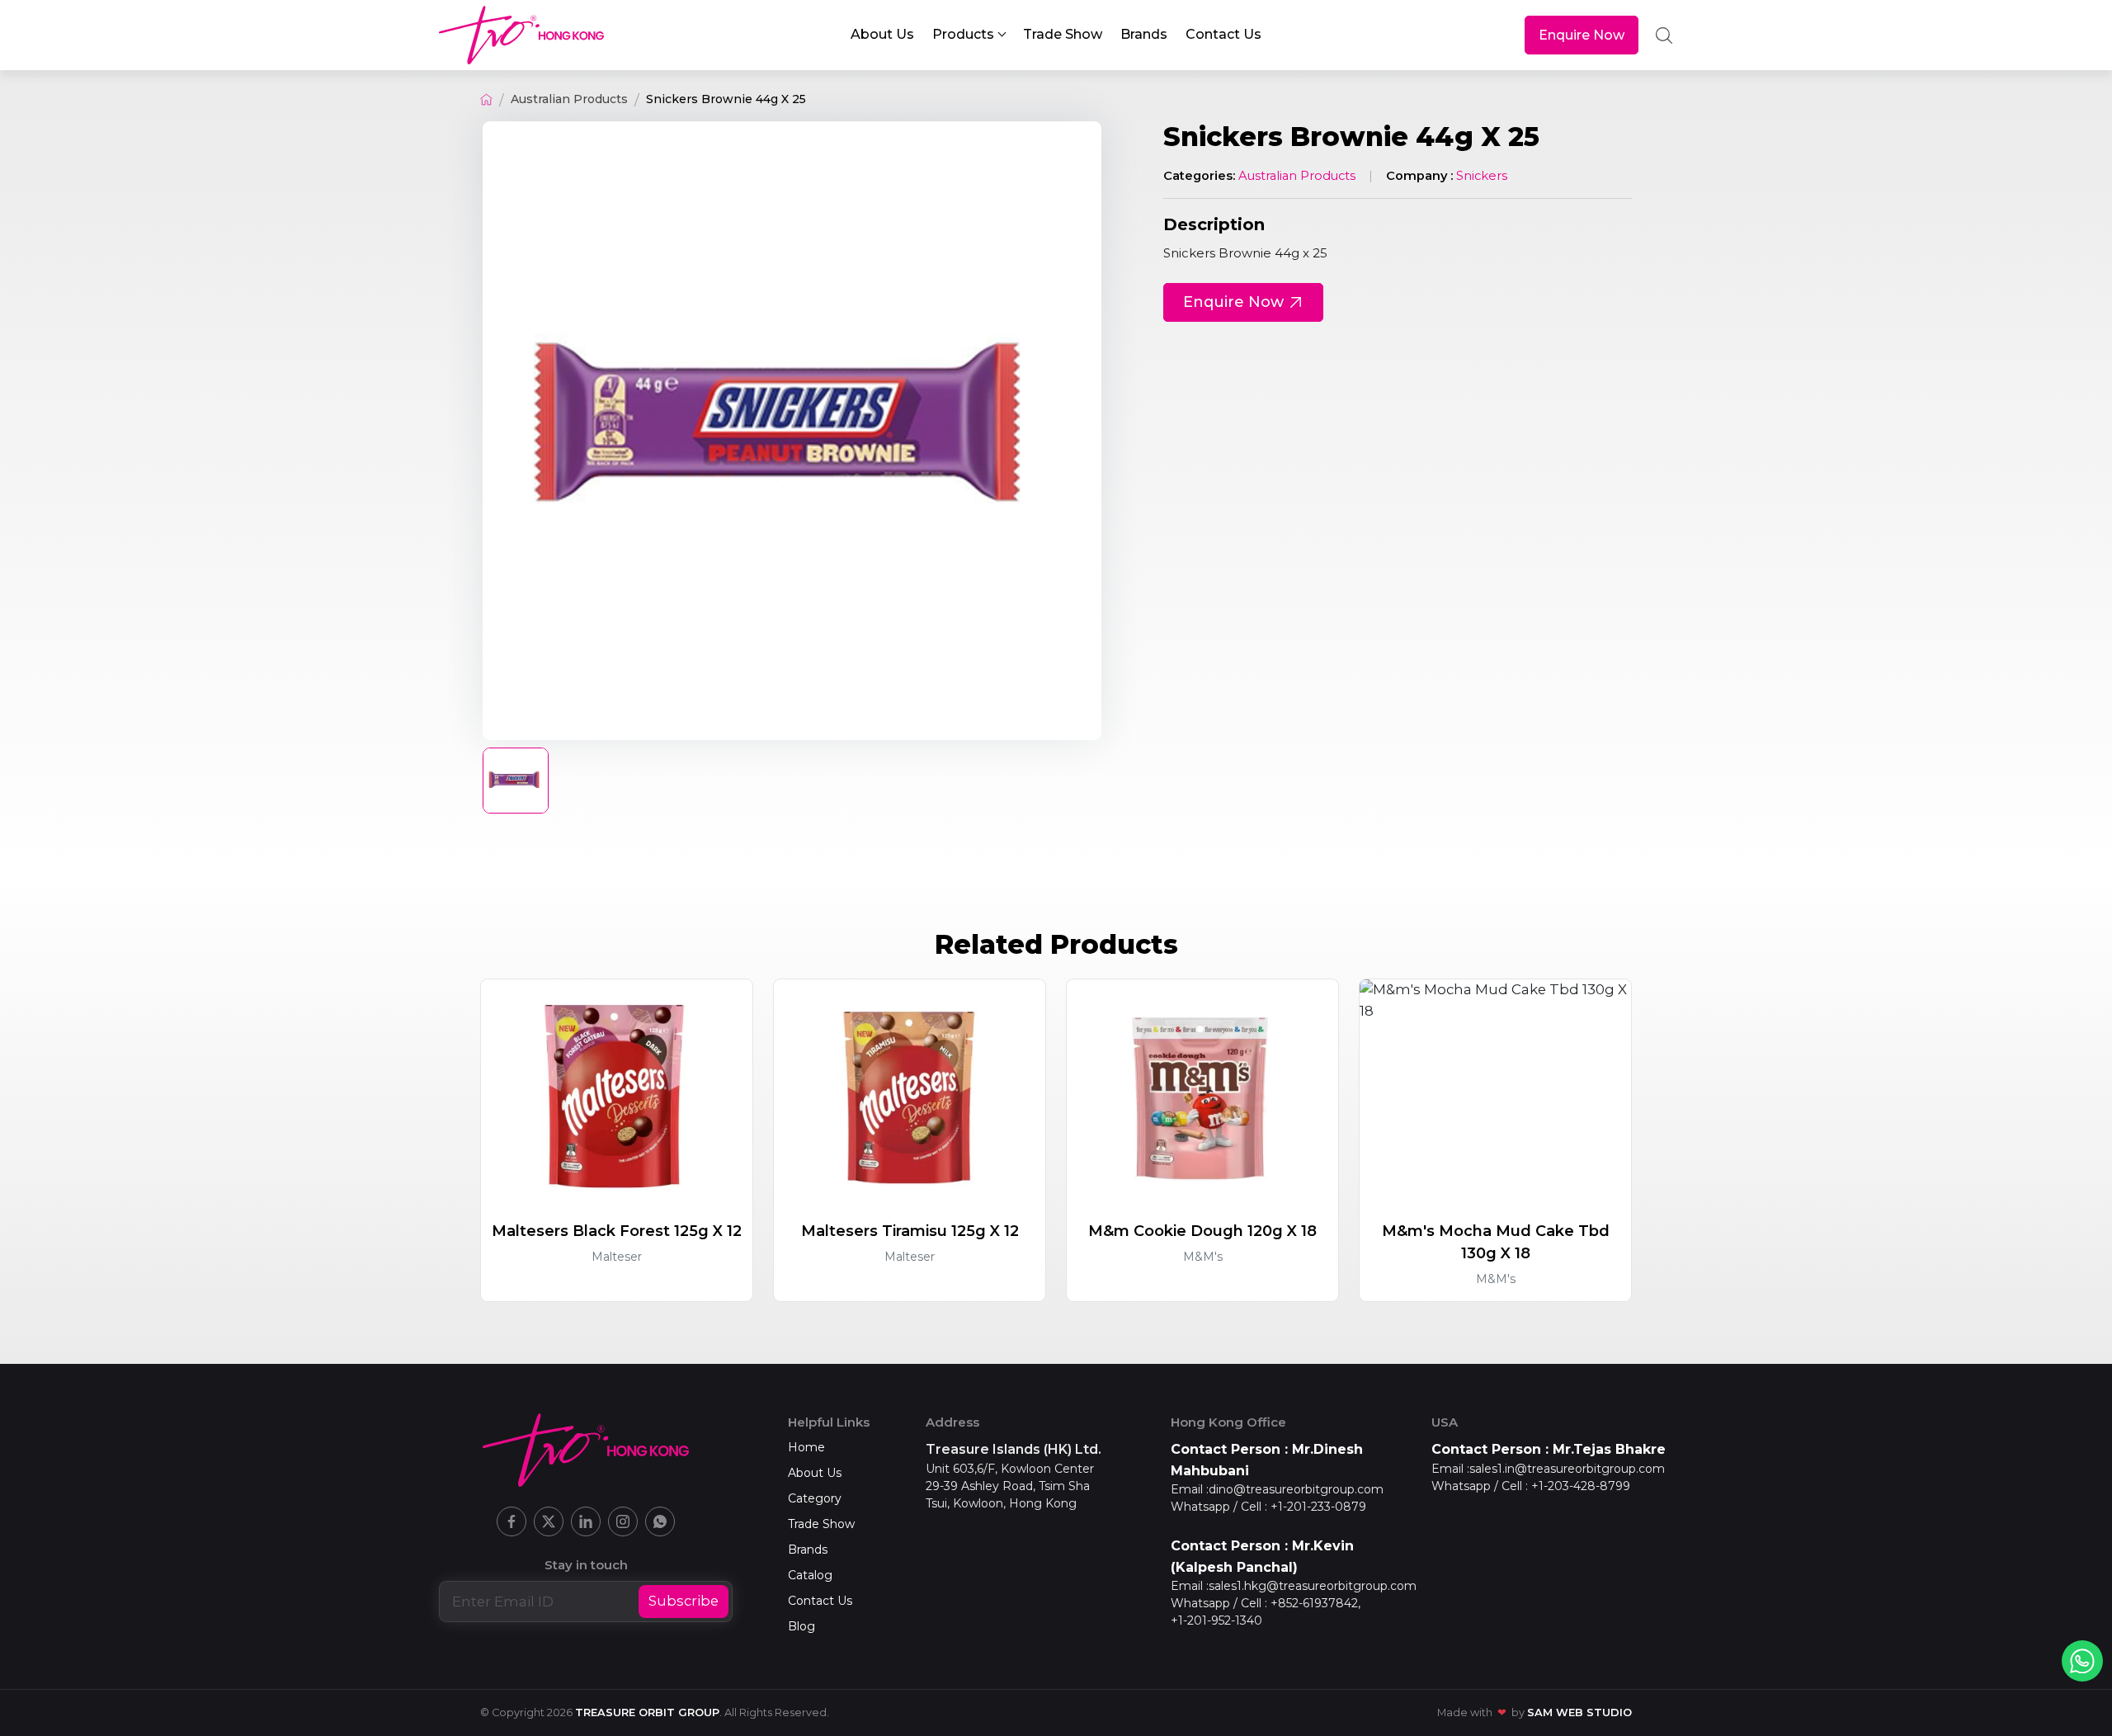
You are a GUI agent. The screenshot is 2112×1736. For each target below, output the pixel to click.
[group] (792, 431)
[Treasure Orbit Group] (521, 35)
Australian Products (569, 99)
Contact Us (820, 1601)
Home (806, 1447)
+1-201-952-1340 (1216, 1620)
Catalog (810, 1575)
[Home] (486, 99)
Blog (801, 1626)
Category (815, 1498)
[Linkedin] (586, 1521)
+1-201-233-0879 (1318, 1507)
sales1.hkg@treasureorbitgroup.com (1313, 1586)
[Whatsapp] (660, 1521)
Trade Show (821, 1524)
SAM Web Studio (1579, 1712)
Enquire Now (1582, 35)
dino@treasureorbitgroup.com (1296, 1489)
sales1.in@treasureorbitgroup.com (1567, 1469)
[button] (968, 35)
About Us (815, 1473)
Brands (808, 1550)
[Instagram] (623, 1521)
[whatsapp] (2082, 1661)
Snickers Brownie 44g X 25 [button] (726, 99)
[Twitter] (549, 1521)
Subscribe (684, 1601)
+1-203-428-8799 (1581, 1486)
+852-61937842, (1315, 1603)
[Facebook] (511, 1521)
